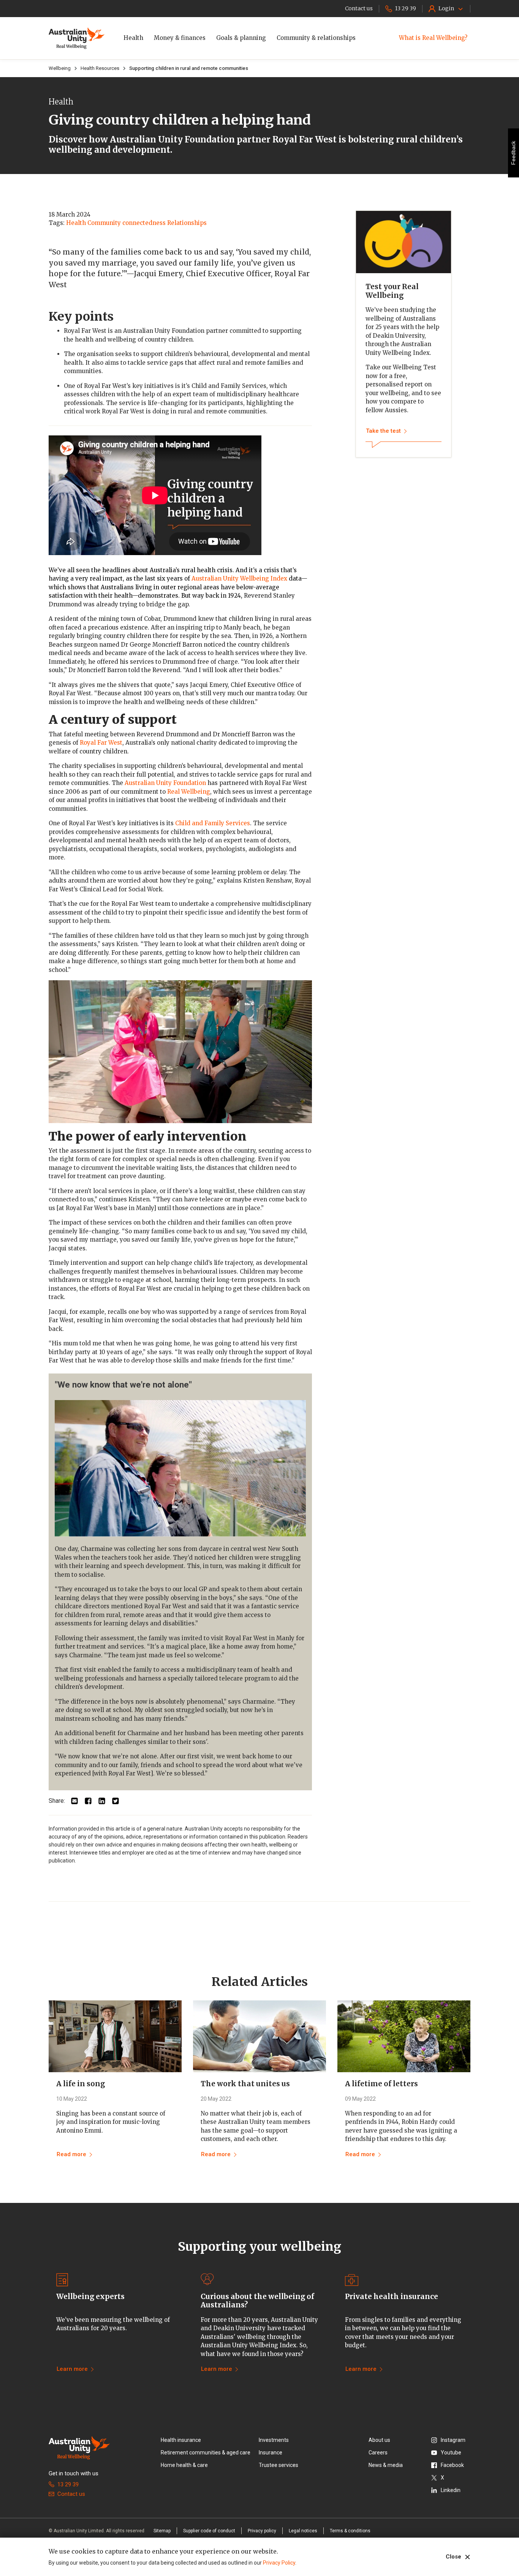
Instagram (453, 2440)
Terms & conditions (350, 2531)
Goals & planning (241, 38)
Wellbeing (60, 68)
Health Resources (100, 68)
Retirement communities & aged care (206, 2453)
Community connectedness (127, 223)
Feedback (513, 153)
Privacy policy (262, 2531)
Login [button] (446, 8)
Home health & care (184, 2465)
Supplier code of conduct (209, 2531)
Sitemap (162, 2531)
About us (379, 2440)
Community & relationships (316, 38)
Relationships (187, 223)
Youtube (451, 2453)
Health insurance (181, 2440)
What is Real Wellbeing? (433, 38)
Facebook (452, 2465)
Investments (274, 2440)
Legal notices (303, 2531)
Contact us (71, 2494)
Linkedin (451, 2490)
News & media (386, 2465)
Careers (378, 2453)
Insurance (271, 2453)
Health (133, 38)
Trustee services (278, 2465)
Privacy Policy (279, 2563)
